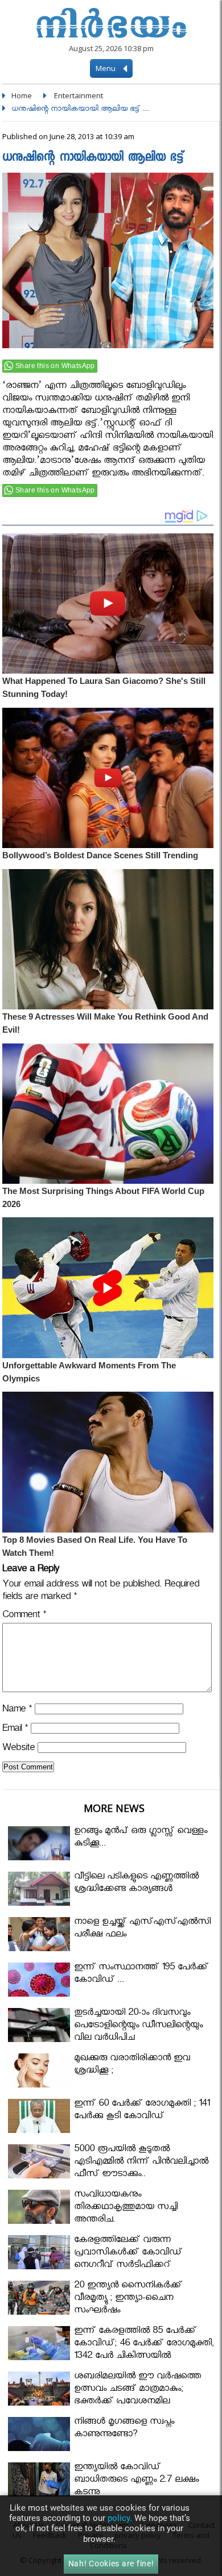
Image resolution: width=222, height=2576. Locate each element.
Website (18, 1749)
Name (17, 1711)
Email (15, 1730)
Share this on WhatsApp (55, 366)
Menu (106, 68)
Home (22, 95)
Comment (24, 1616)
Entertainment (79, 95)
